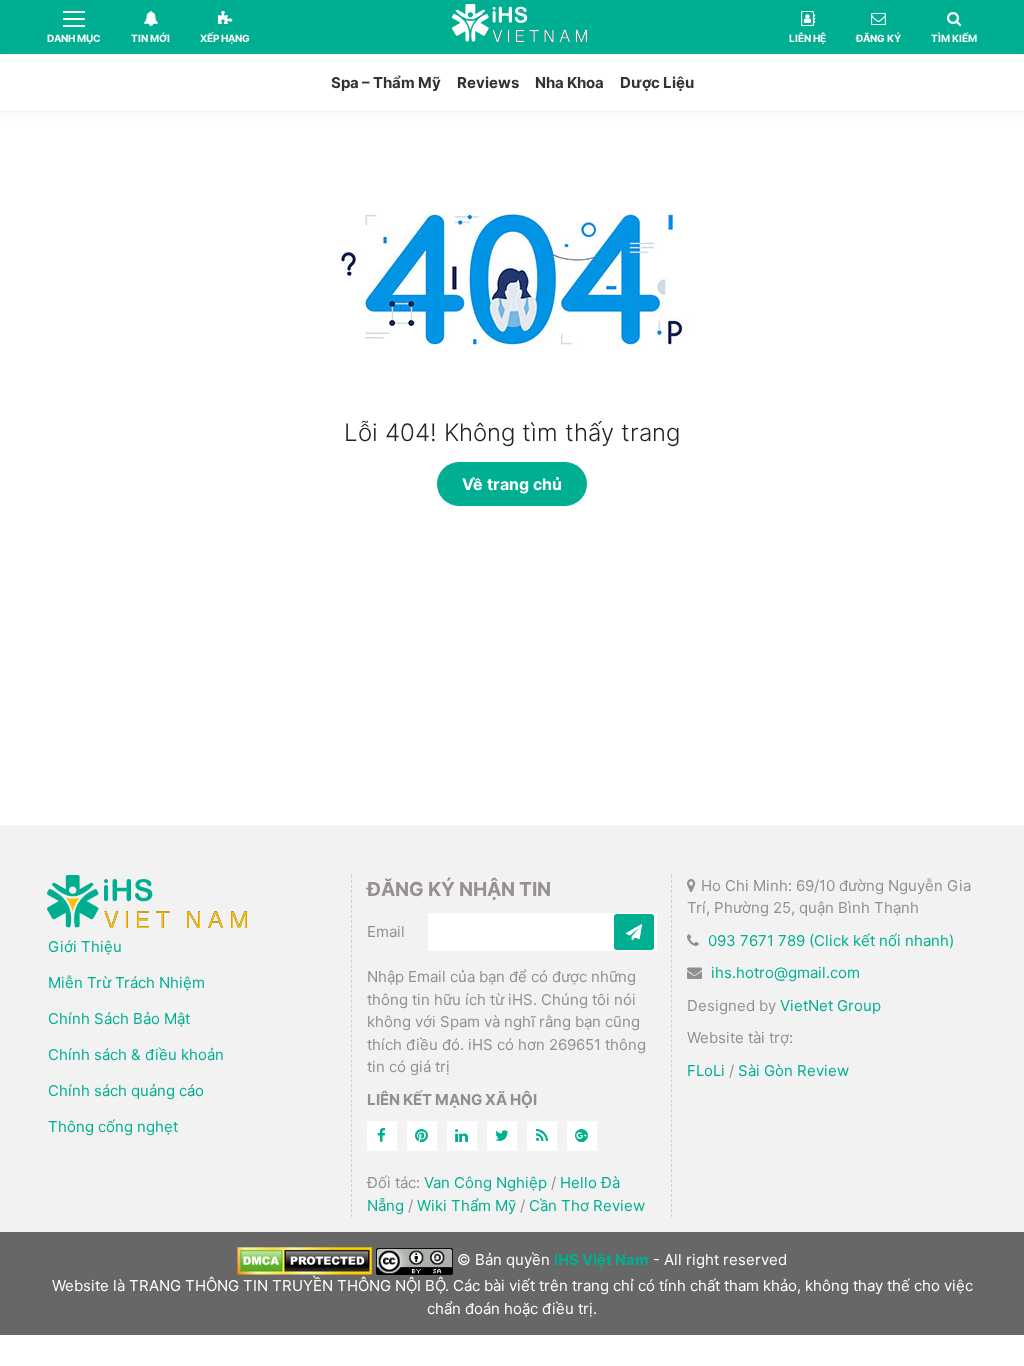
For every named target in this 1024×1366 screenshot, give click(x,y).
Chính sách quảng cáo (126, 1090)
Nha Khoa (569, 82)
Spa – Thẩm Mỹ (386, 82)
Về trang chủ (512, 484)
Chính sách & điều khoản (136, 1054)
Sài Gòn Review (793, 1070)
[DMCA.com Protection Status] (304, 1259)
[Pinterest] (422, 1136)
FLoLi (706, 1070)
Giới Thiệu (85, 946)
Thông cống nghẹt (113, 1126)
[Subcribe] (634, 932)
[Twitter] (502, 1136)
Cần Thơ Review (587, 1205)
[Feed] (542, 1136)
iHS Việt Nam (519, 26)
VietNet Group (830, 1005)
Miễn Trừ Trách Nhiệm (126, 982)
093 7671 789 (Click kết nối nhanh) (831, 940)
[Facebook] (382, 1136)
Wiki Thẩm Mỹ (466, 1205)
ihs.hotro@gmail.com (785, 972)
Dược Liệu (657, 82)
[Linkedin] (462, 1136)
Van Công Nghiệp (485, 1182)
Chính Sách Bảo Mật (119, 1018)
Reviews (488, 82)
